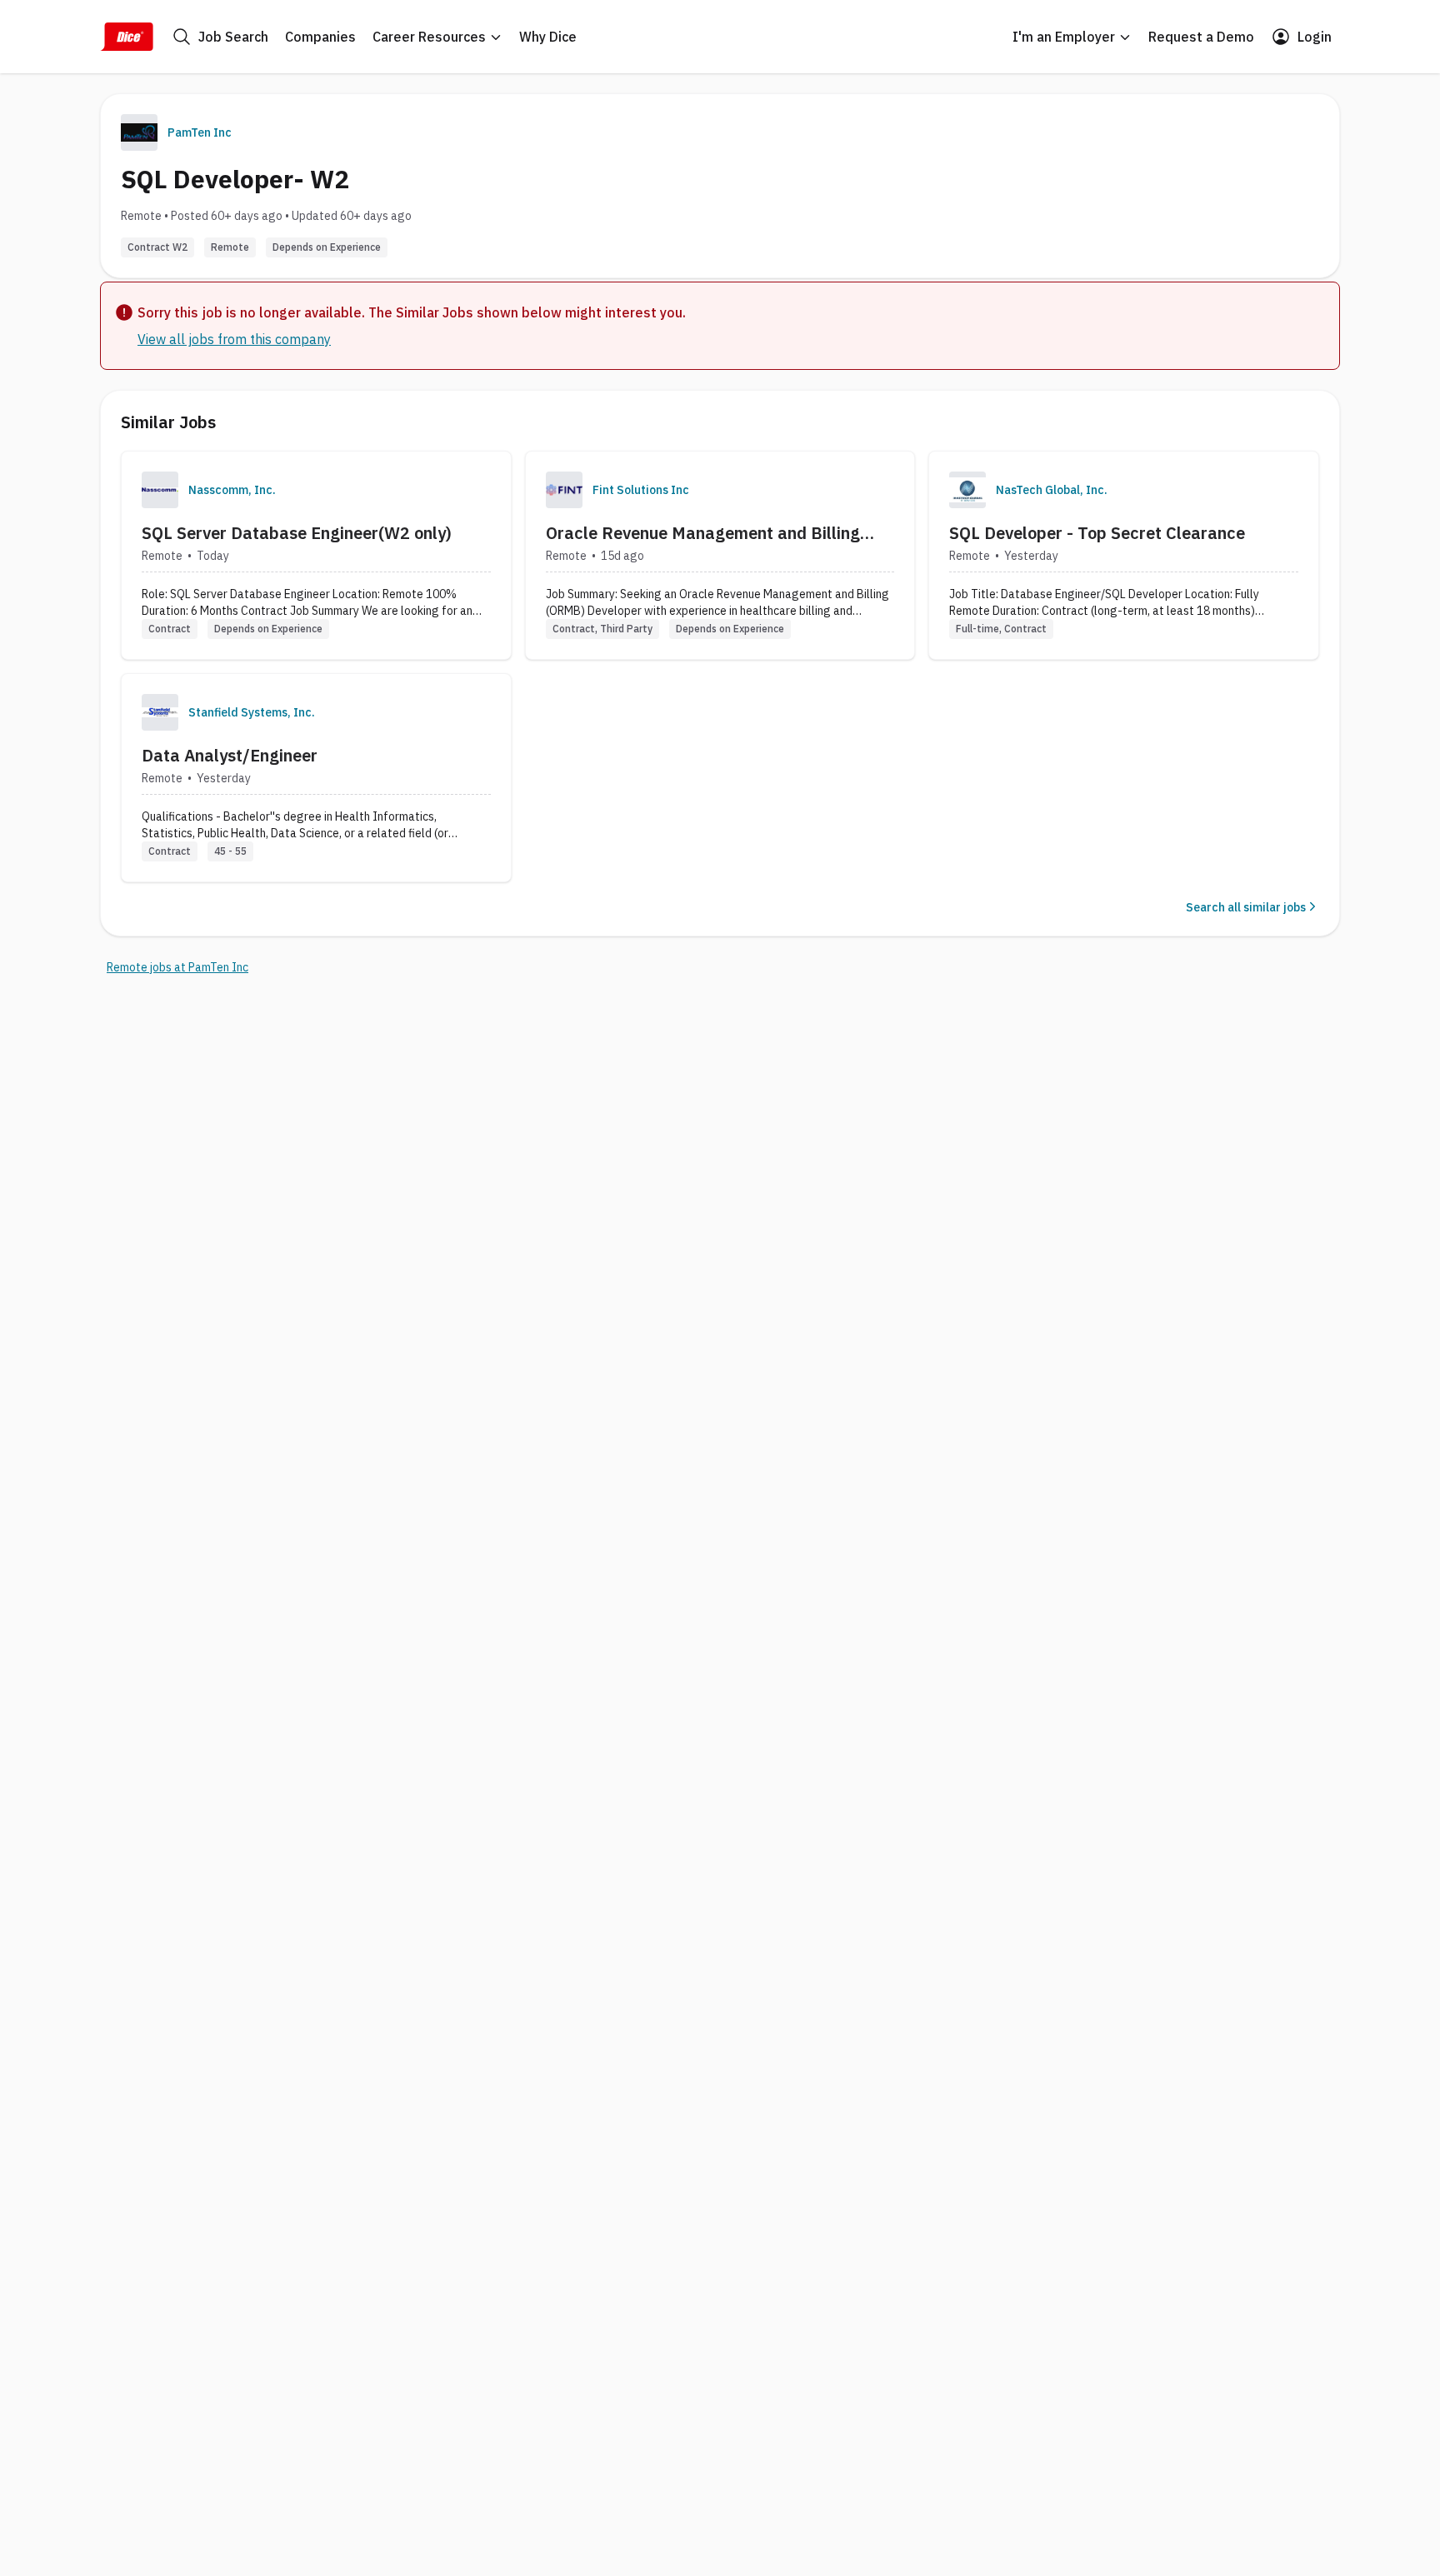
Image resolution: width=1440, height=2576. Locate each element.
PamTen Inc (200, 132)
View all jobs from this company (234, 339)
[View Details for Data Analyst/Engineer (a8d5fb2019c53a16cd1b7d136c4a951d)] (316, 778)
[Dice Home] (127, 37)
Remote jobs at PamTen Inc (177, 967)
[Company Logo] (160, 490)
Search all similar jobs (1246, 907)
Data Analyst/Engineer (230, 755)
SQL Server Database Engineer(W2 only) (297, 533)
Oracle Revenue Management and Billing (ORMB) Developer (703, 533)
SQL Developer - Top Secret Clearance (1097, 533)
